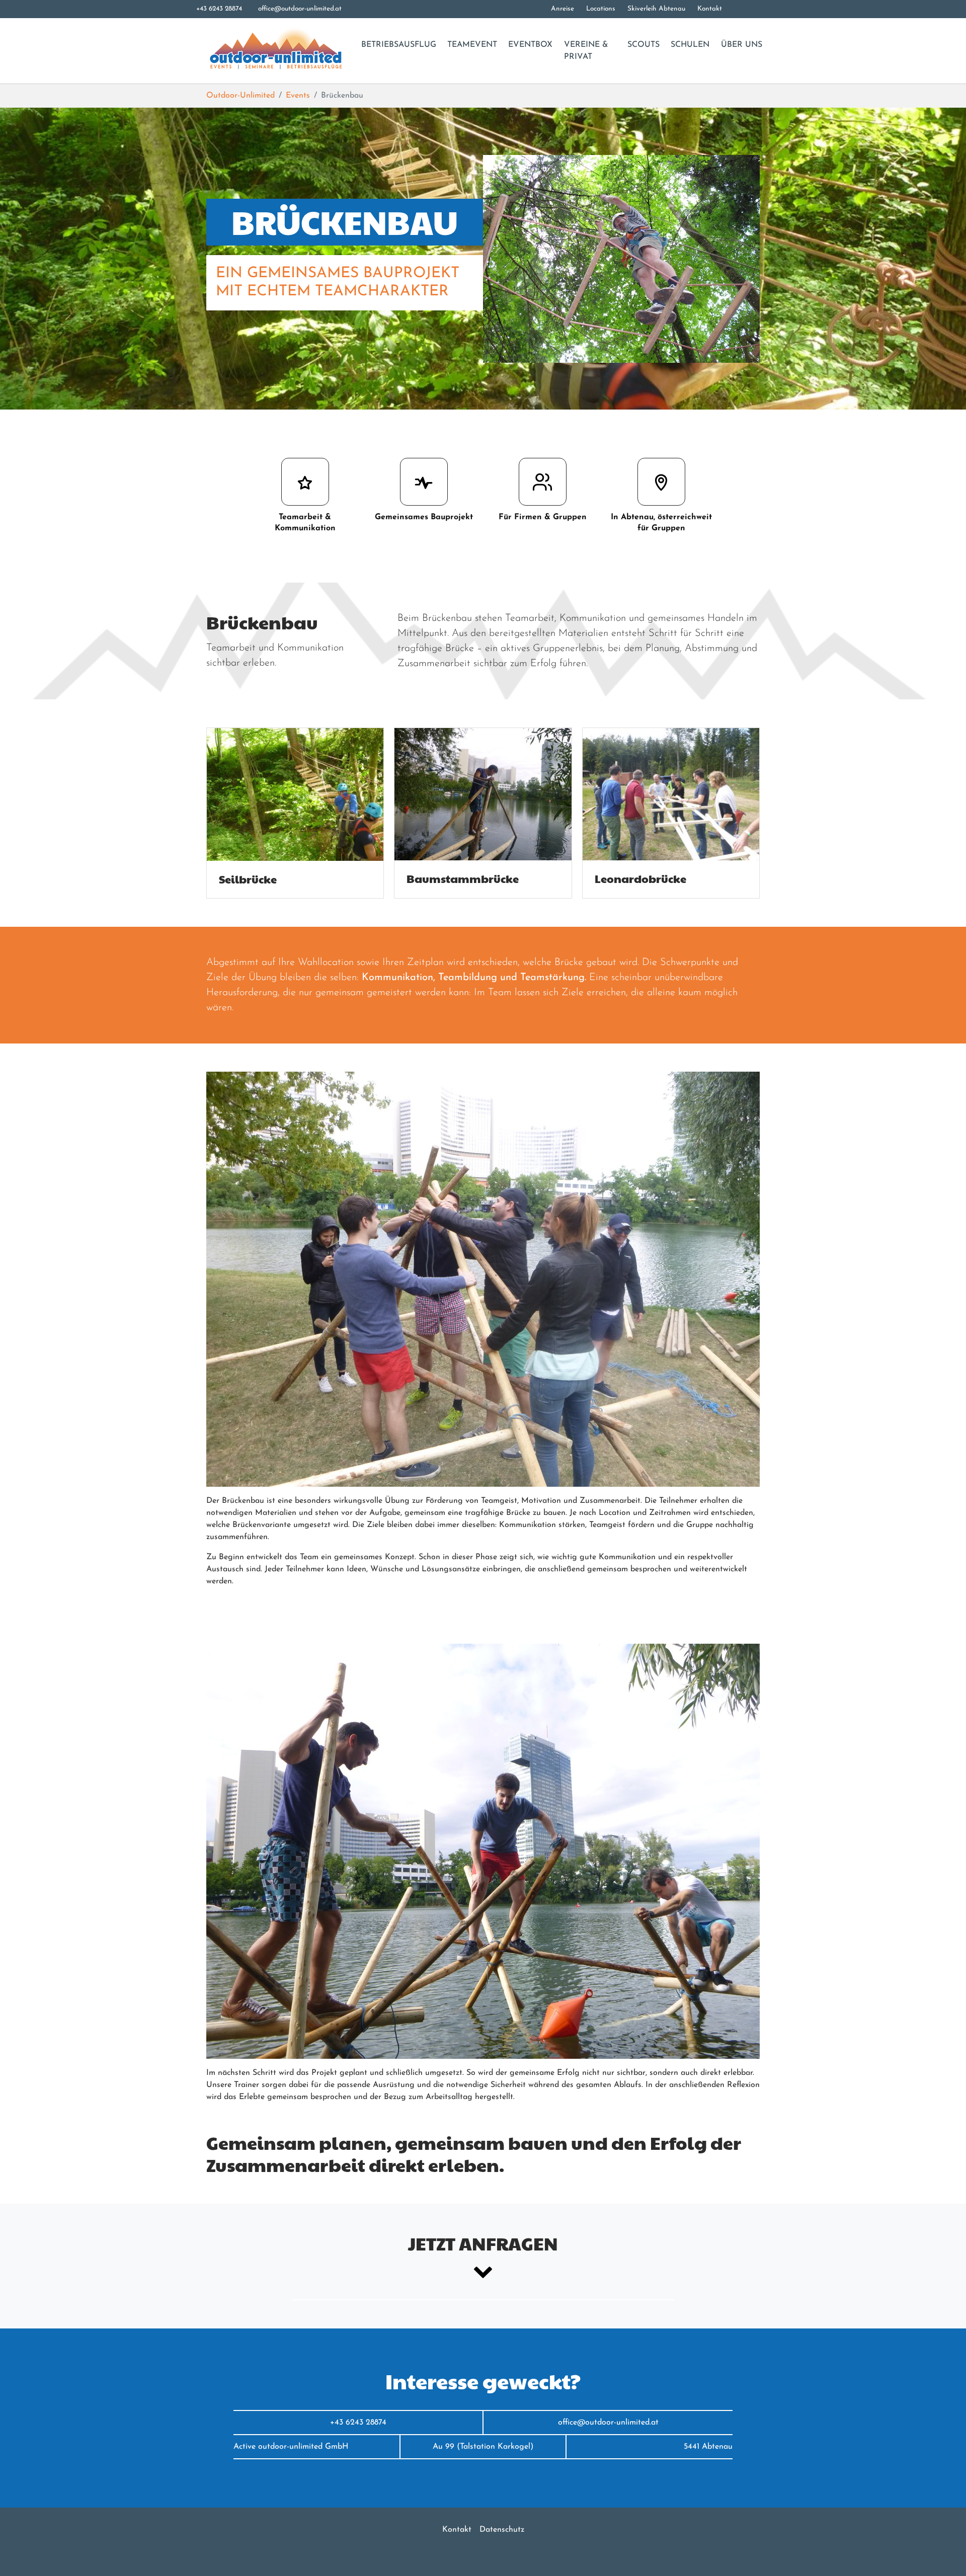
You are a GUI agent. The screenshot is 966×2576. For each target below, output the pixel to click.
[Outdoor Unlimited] (275, 51)
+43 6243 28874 (219, 9)
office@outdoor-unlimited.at (300, 9)
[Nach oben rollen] (944, 2554)
